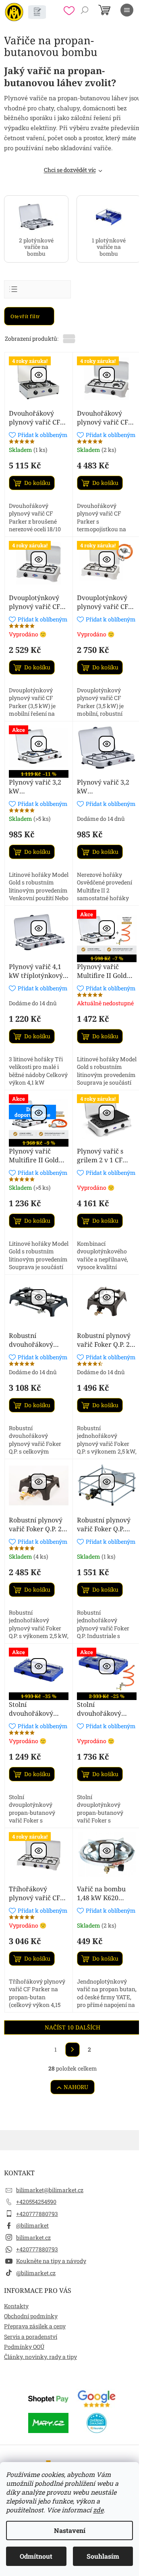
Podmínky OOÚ (24, 2347)
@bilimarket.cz (36, 2273)
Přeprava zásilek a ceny (35, 2326)
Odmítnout (36, 2556)
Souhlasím (103, 2556)
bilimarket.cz (33, 2237)
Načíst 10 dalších (72, 2027)
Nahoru (76, 2087)
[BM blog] (37, 12)
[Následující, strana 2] (72, 2050)
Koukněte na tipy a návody (51, 2261)
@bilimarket (32, 2225)
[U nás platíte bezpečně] (48, 2398)
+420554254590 (36, 2202)
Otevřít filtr (26, 316)
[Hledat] (85, 10)
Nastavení (70, 2530)
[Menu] (127, 10)
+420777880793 (37, 2214)
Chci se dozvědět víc (70, 170)
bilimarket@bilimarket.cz (50, 2190)
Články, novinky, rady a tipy (40, 2357)
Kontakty (16, 2306)
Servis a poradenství (31, 2337)
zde (98, 2510)
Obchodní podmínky (31, 2316)
